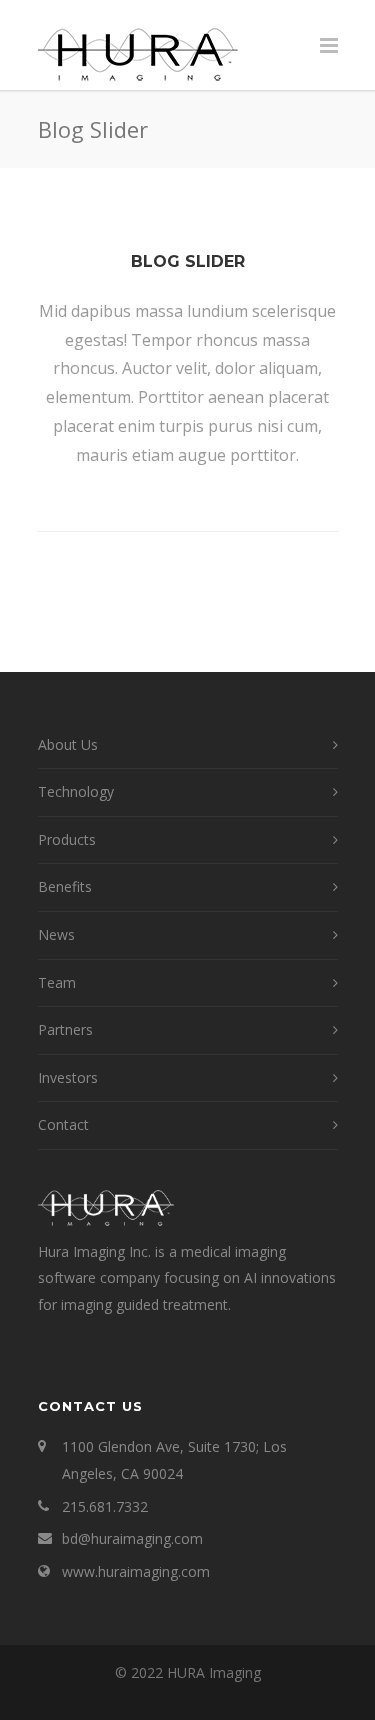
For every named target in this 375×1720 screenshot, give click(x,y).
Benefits (65, 886)
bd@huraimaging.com (132, 1538)
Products (67, 839)
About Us (68, 744)
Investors (68, 1077)
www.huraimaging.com (136, 1571)
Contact (63, 1124)
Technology (76, 791)
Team (57, 982)
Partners (65, 1029)
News (56, 934)
